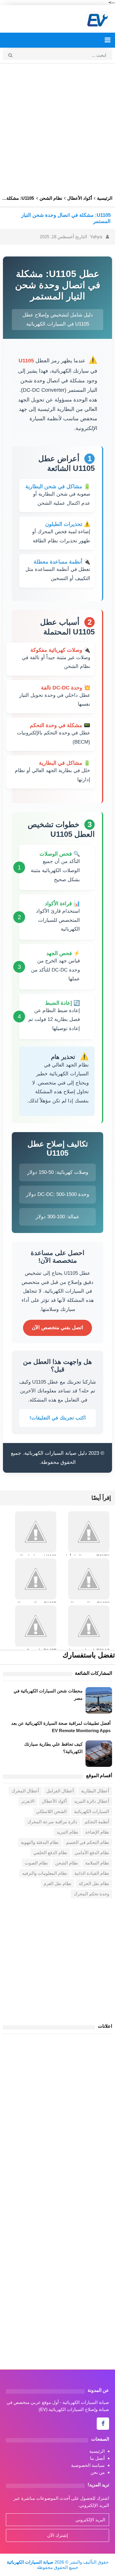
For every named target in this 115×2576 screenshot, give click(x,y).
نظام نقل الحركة (94, 1883)
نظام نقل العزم (57, 1883)
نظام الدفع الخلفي (50, 1853)
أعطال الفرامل (60, 1791)
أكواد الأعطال (54, 1801)
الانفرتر (28, 1801)
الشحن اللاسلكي (51, 1811)
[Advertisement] (57, 127)
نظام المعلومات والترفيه (45, 1873)
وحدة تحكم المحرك (91, 1894)
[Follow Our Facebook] (103, 2424)
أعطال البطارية (95, 1791)
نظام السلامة (97, 1863)
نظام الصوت (36, 1863)
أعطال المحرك (25, 1791)
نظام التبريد (67, 1832)
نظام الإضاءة (97, 1832)
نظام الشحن (66, 1863)
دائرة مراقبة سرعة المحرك (52, 1822)
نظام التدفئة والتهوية (40, 1842)
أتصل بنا (97, 2458)
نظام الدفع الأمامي (92, 1853)
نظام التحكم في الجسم (88, 1842)
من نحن (98, 2472)
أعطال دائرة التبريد (92, 1801)
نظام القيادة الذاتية (92, 1873)
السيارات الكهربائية (92, 1811)
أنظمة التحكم (97, 1822)
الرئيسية (97, 2451)
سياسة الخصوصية (88, 2465)
